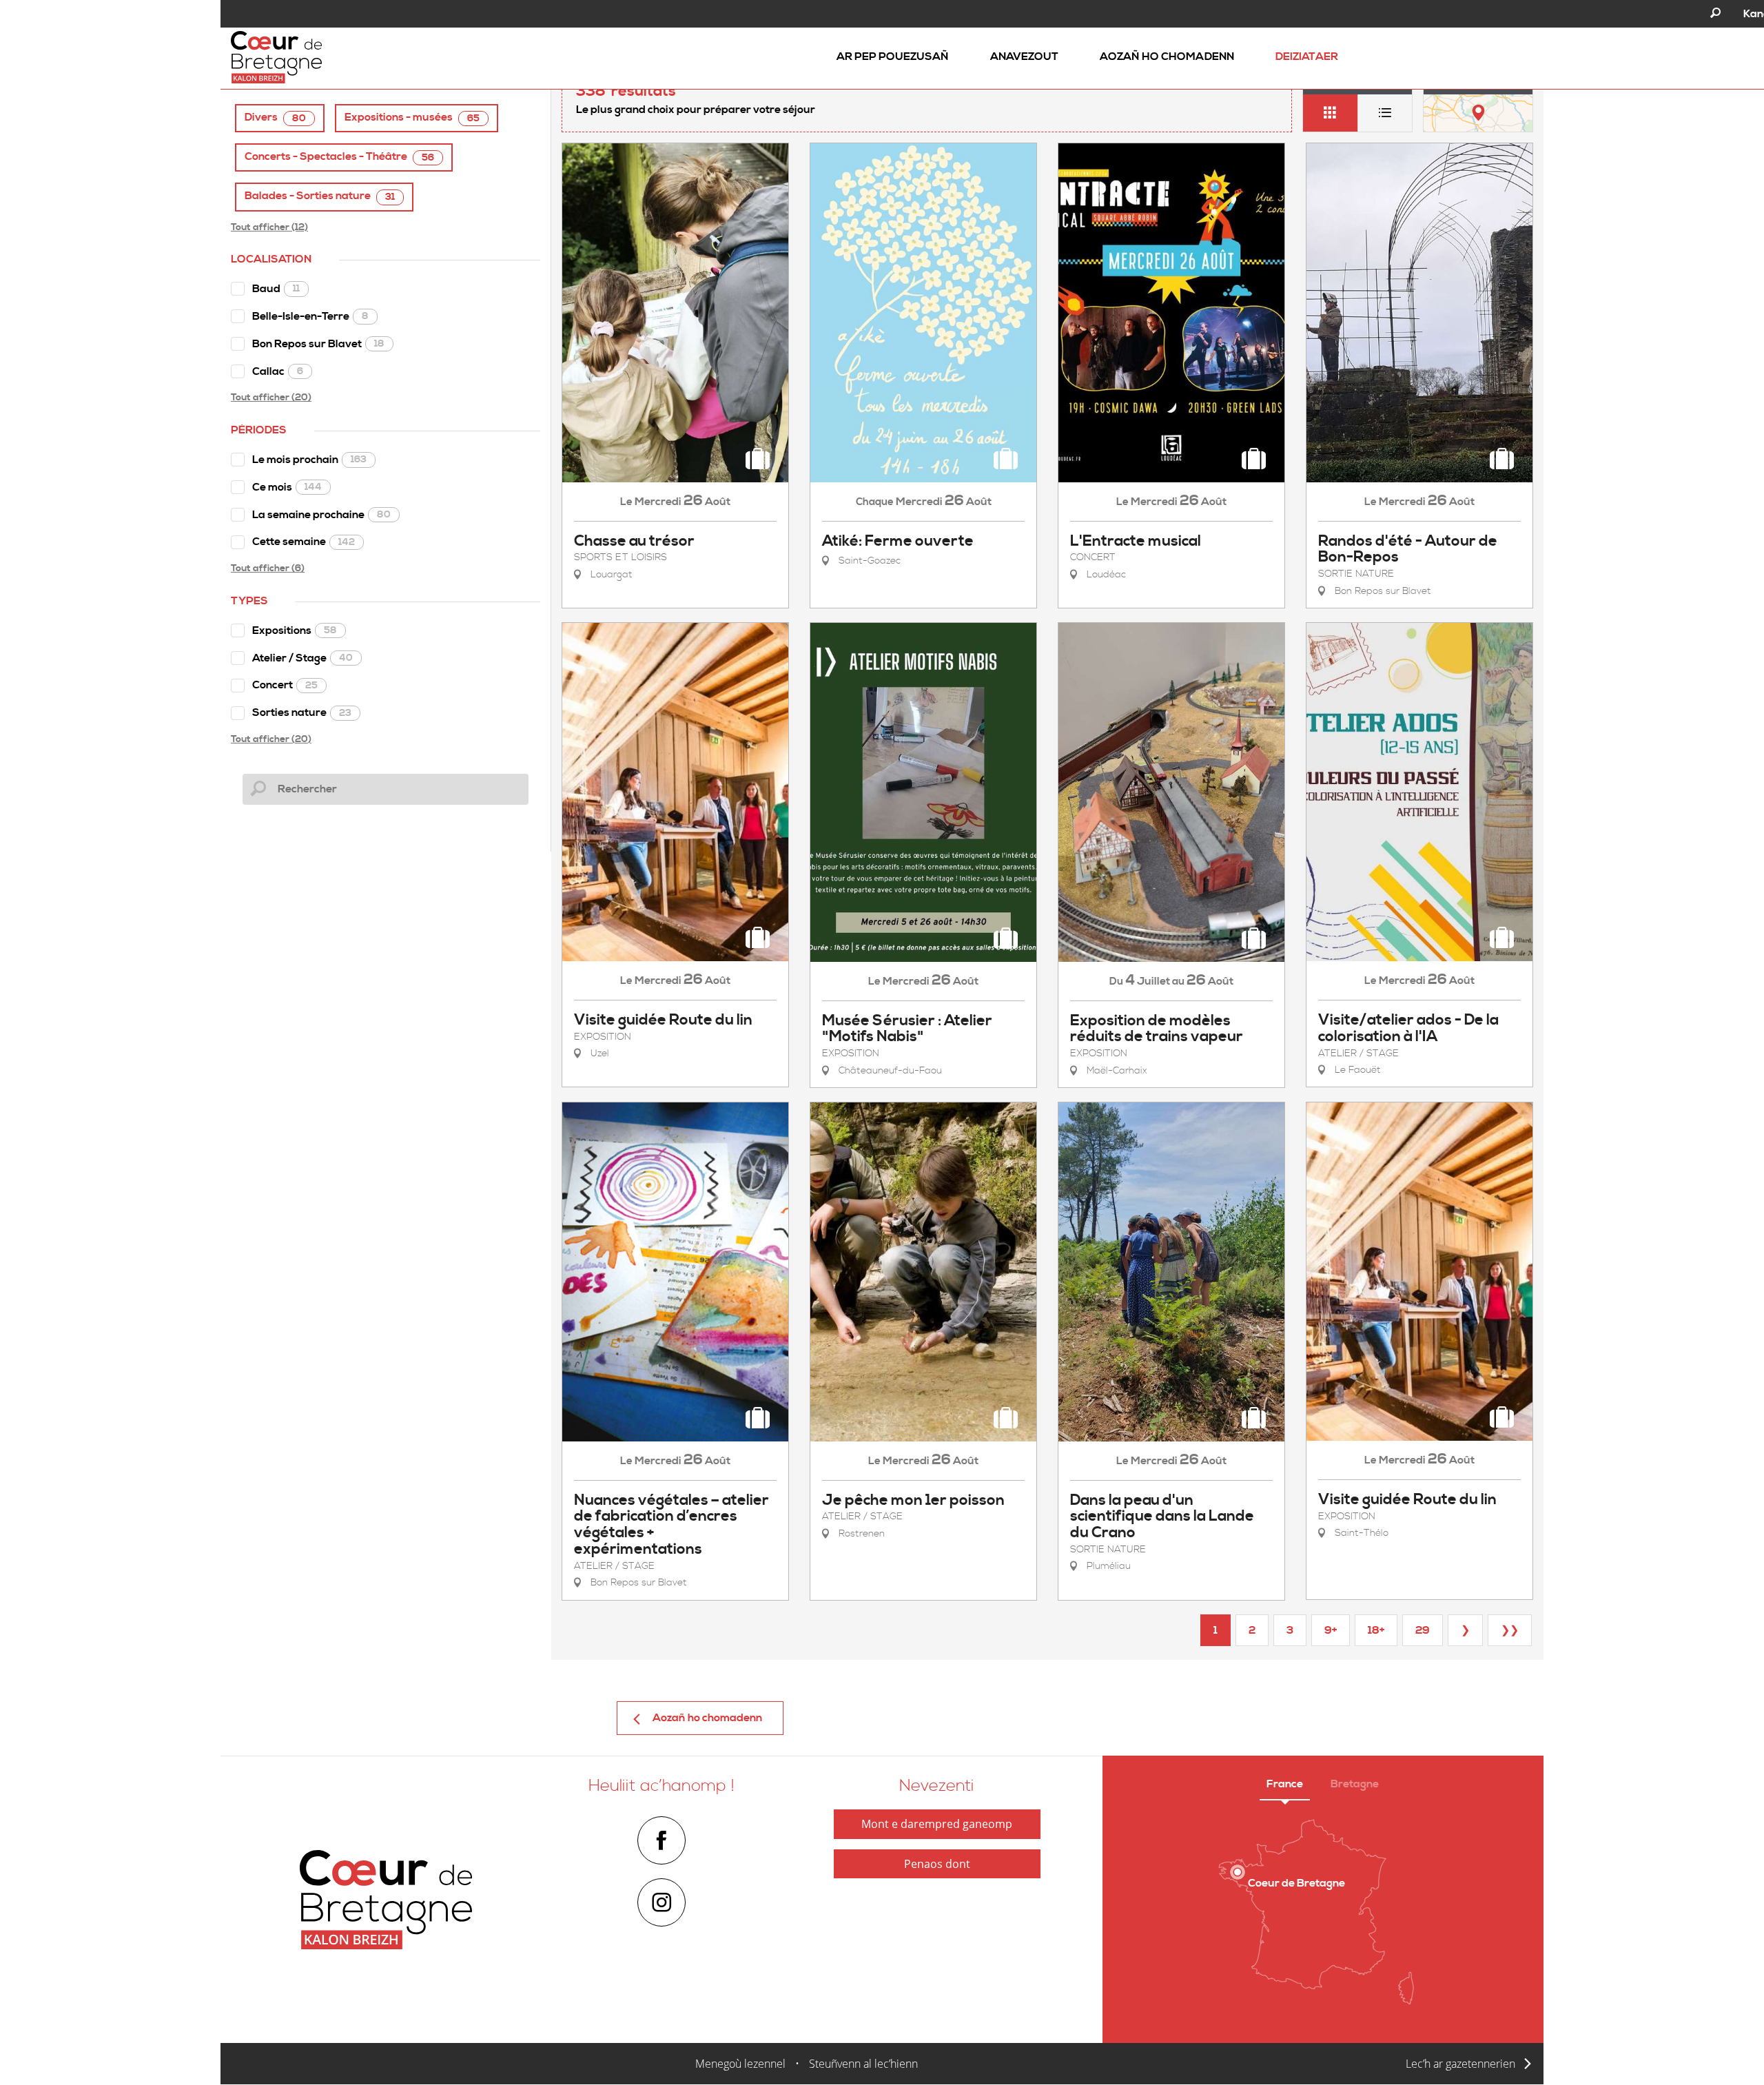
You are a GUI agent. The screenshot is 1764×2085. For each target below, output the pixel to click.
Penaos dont (937, 1864)
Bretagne (1355, 1784)
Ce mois (287, 487)
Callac (278, 371)
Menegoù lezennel (740, 2064)
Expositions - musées (412, 117)
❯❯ (1510, 1630)
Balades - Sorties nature (320, 196)
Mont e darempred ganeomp (937, 1824)
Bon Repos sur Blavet (318, 344)
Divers (275, 117)
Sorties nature (302, 712)
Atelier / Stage (302, 658)
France (1285, 1784)
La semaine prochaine (321, 515)
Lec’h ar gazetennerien (1460, 2064)
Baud (276, 289)
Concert (285, 685)
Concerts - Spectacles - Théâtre (339, 157)
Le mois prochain (309, 460)
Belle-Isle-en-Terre (310, 316)
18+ (1376, 1630)
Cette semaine (304, 542)
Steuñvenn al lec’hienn (863, 2064)
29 (1423, 1630)
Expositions (295, 630)
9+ (1331, 1630)
